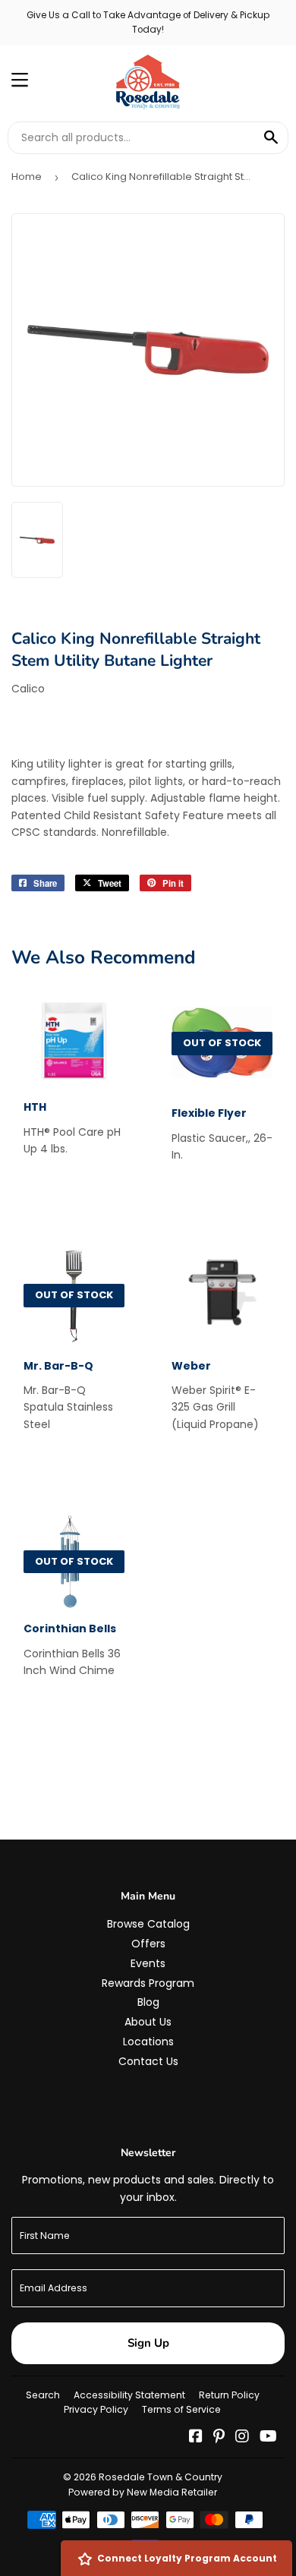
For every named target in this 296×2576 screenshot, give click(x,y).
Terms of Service (181, 2409)
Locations (148, 2042)
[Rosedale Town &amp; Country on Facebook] (196, 2438)
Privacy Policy (96, 2409)
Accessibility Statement (129, 2395)
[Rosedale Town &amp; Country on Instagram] (242, 2438)
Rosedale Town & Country (161, 2477)
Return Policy (229, 2395)
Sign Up (148, 2343)
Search (43, 2395)
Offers (148, 1944)
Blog (148, 2002)
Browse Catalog (148, 1924)
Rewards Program (148, 1983)
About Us (148, 2022)
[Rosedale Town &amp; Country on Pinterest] (219, 2438)
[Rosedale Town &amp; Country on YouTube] (268, 2438)
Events (148, 1963)
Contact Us (148, 2061)
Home (27, 177)
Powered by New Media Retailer (143, 2492)
